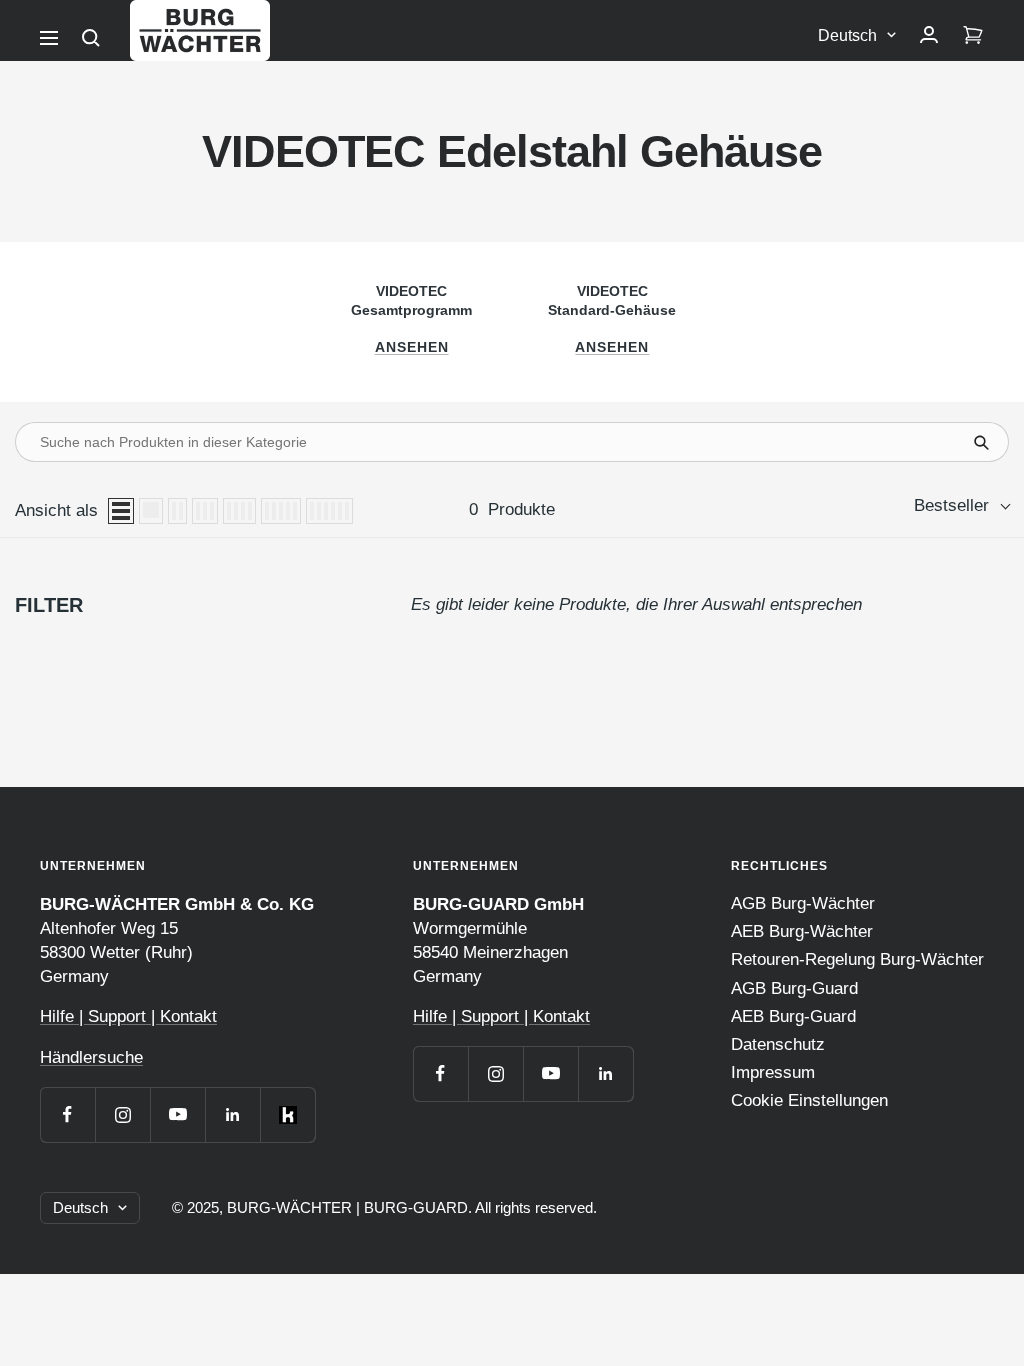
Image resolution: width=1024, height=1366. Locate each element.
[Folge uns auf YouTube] (177, 1114)
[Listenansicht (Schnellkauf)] (151, 511)
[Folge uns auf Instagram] (122, 1114)
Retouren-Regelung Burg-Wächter (857, 959)
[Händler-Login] (929, 36)
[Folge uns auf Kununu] (287, 1114)
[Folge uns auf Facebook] (67, 1114)
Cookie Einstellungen (809, 1100)
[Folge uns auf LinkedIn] (232, 1114)
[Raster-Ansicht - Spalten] (177, 511)
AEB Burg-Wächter (802, 931)
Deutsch (847, 35)
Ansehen (412, 347)
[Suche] (91, 38)
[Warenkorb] (973, 36)
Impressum (773, 1072)
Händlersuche (91, 1057)
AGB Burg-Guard (794, 988)
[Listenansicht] (121, 511)
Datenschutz (778, 1044)
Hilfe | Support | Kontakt (128, 1016)
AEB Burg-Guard (793, 1016)
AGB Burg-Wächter (803, 903)
